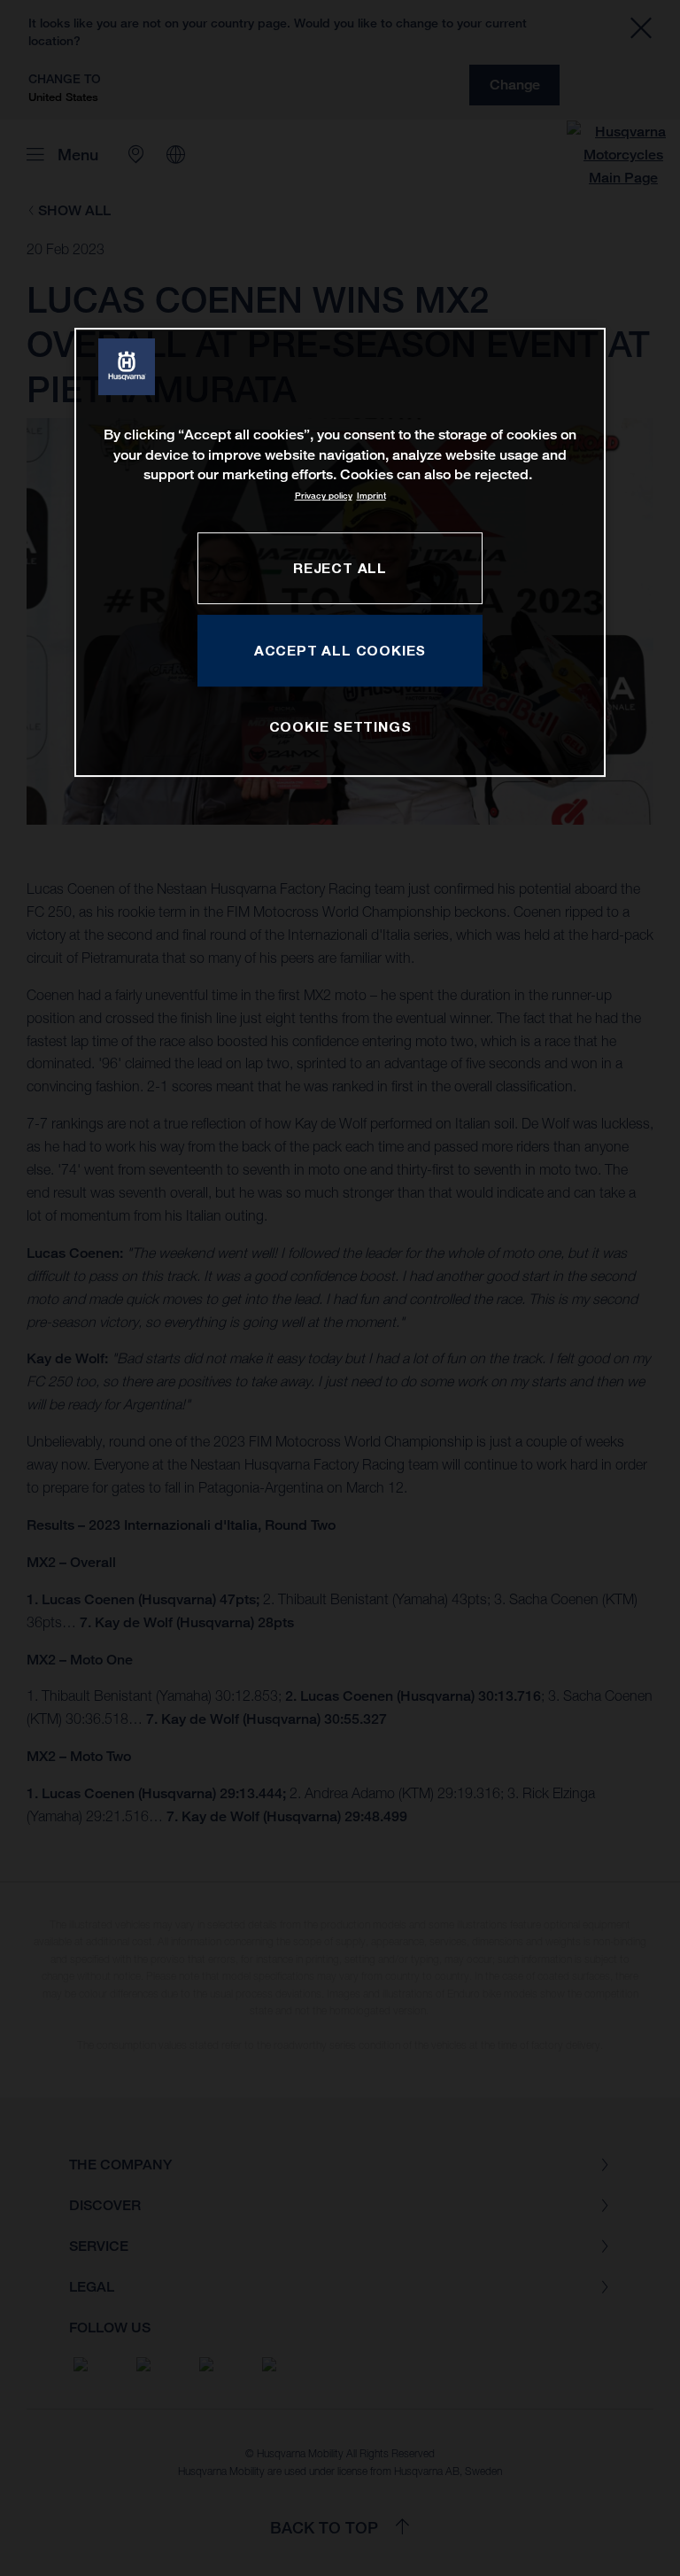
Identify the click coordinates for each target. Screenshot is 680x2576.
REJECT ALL (340, 568)
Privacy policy (324, 496)
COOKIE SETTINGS (340, 726)
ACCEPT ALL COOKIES (340, 650)
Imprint (371, 496)
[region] (340, 552)
